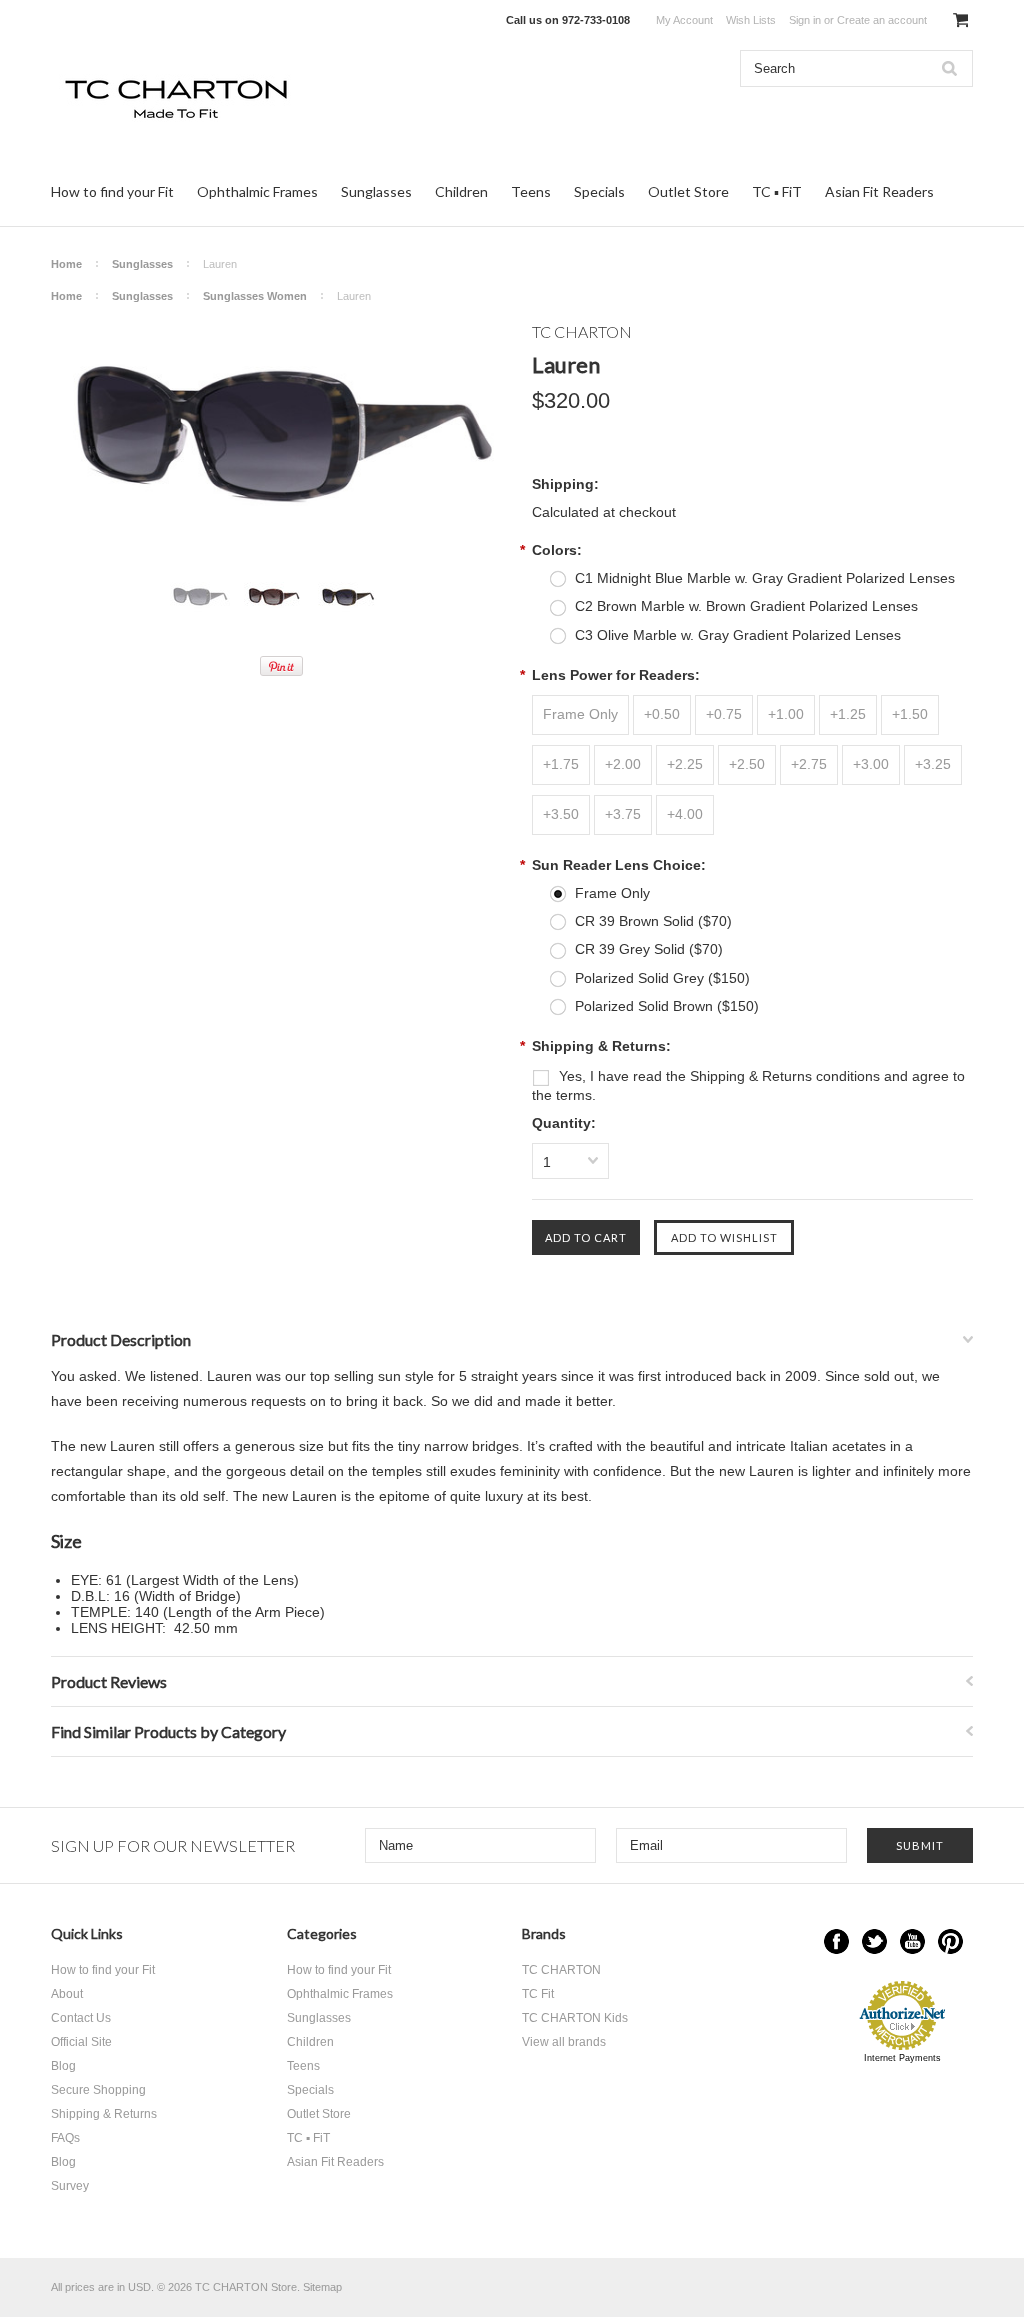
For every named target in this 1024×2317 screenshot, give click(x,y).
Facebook (836, 1941)
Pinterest (950, 1941)
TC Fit (538, 1994)
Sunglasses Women (255, 296)
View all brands (564, 2042)
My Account (684, 20)
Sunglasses (376, 191)
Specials (599, 191)
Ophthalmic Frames (257, 191)
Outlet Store (688, 191)
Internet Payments (902, 2058)
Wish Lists (751, 20)
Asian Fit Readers (879, 191)
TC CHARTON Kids (575, 2018)
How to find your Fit (112, 191)
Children (461, 191)
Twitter (874, 1941)
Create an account (882, 20)
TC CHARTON (561, 1970)
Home (66, 264)
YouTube (912, 1941)
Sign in (805, 20)
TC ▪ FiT (777, 191)
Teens (531, 191)
